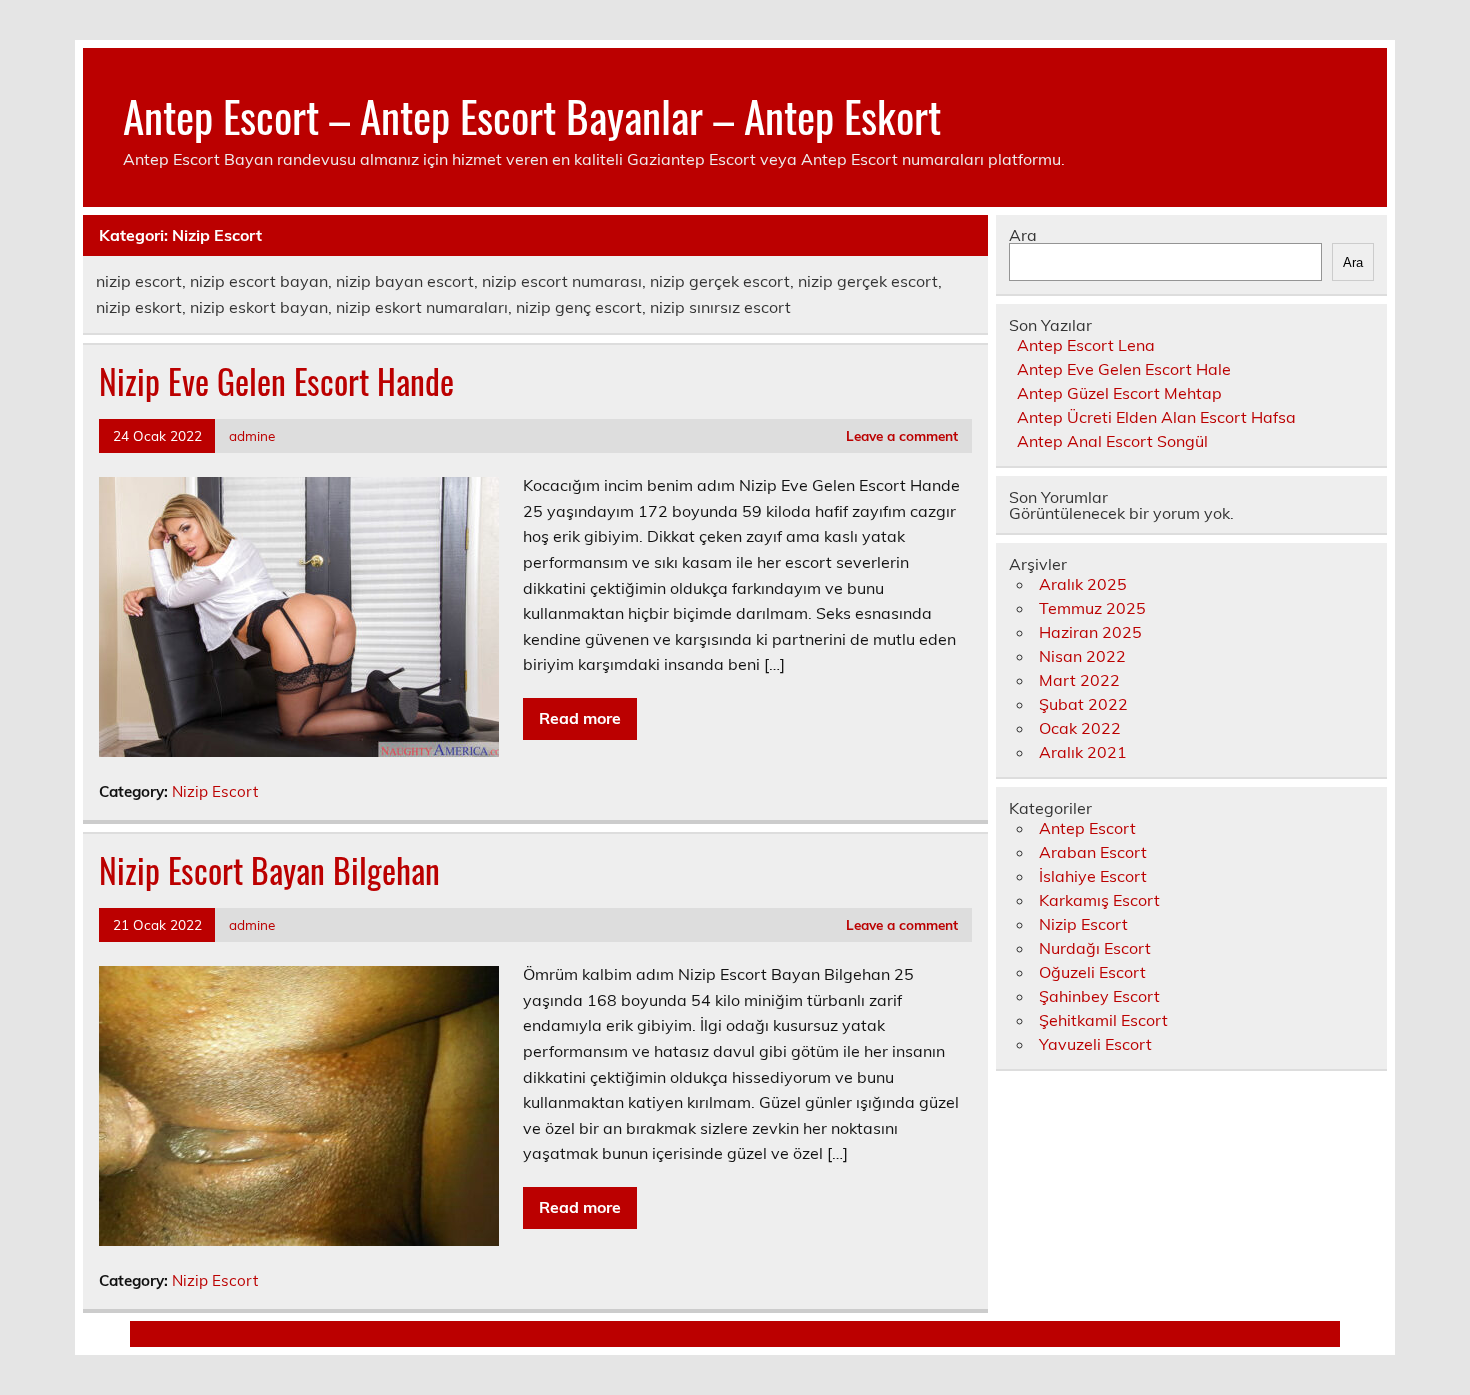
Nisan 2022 (1082, 656)
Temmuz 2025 (1092, 608)
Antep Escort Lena (1086, 345)
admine (252, 435)
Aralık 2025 (1083, 584)
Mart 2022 (1079, 680)
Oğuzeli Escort (1092, 972)
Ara (1023, 235)
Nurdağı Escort (1095, 948)
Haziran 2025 (1090, 632)
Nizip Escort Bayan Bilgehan (269, 870)
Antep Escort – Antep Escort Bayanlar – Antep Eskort (532, 115)
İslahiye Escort (1093, 876)
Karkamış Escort (1099, 900)
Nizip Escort (215, 791)
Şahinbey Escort (1099, 996)
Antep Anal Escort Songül (1112, 441)
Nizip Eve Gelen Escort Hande (276, 381)
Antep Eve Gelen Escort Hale (1124, 369)
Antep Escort (1087, 828)
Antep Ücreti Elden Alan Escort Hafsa (1156, 417)
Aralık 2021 (1083, 752)
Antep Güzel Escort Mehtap (1119, 393)
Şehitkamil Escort (1103, 1020)
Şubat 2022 (1083, 704)
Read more (580, 718)
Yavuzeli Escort (1095, 1044)
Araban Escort (1093, 852)
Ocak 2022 (1080, 728)
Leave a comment (902, 435)
